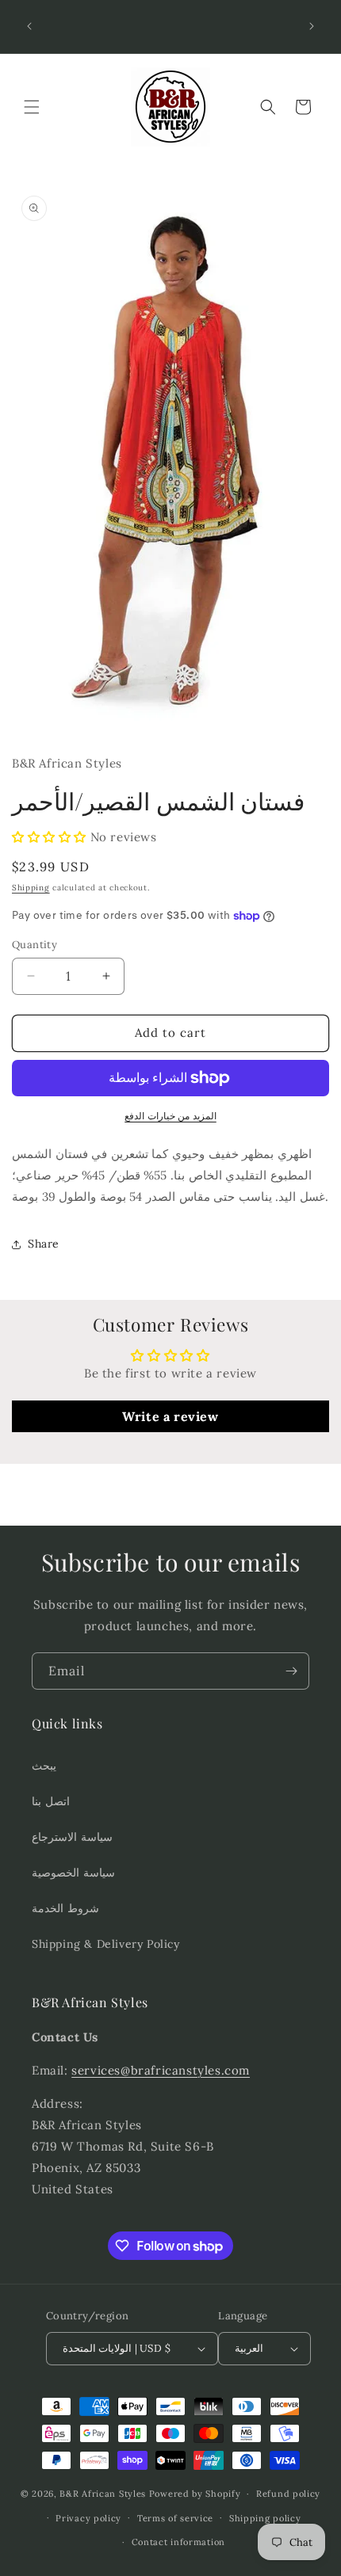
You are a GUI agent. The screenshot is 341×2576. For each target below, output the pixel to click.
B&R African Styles (103, 2494)
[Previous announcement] (29, 26)
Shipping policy (265, 2518)
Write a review (170, 1416)
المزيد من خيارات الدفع (170, 1116)
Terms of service (175, 2518)
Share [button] (44, 1244)
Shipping (31, 888)
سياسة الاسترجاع (72, 1837)
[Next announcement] (312, 26)
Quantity (34, 945)
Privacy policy (88, 2518)
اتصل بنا (51, 1801)
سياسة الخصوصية (73, 1873)
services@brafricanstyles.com (161, 2070)
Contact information (178, 2542)
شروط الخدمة (65, 1908)
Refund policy (288, 2494)
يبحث (44, 1766)
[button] (32, 107)
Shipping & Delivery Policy (106, 1944)
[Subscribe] (291, 1671)
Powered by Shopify (195, 2494)
